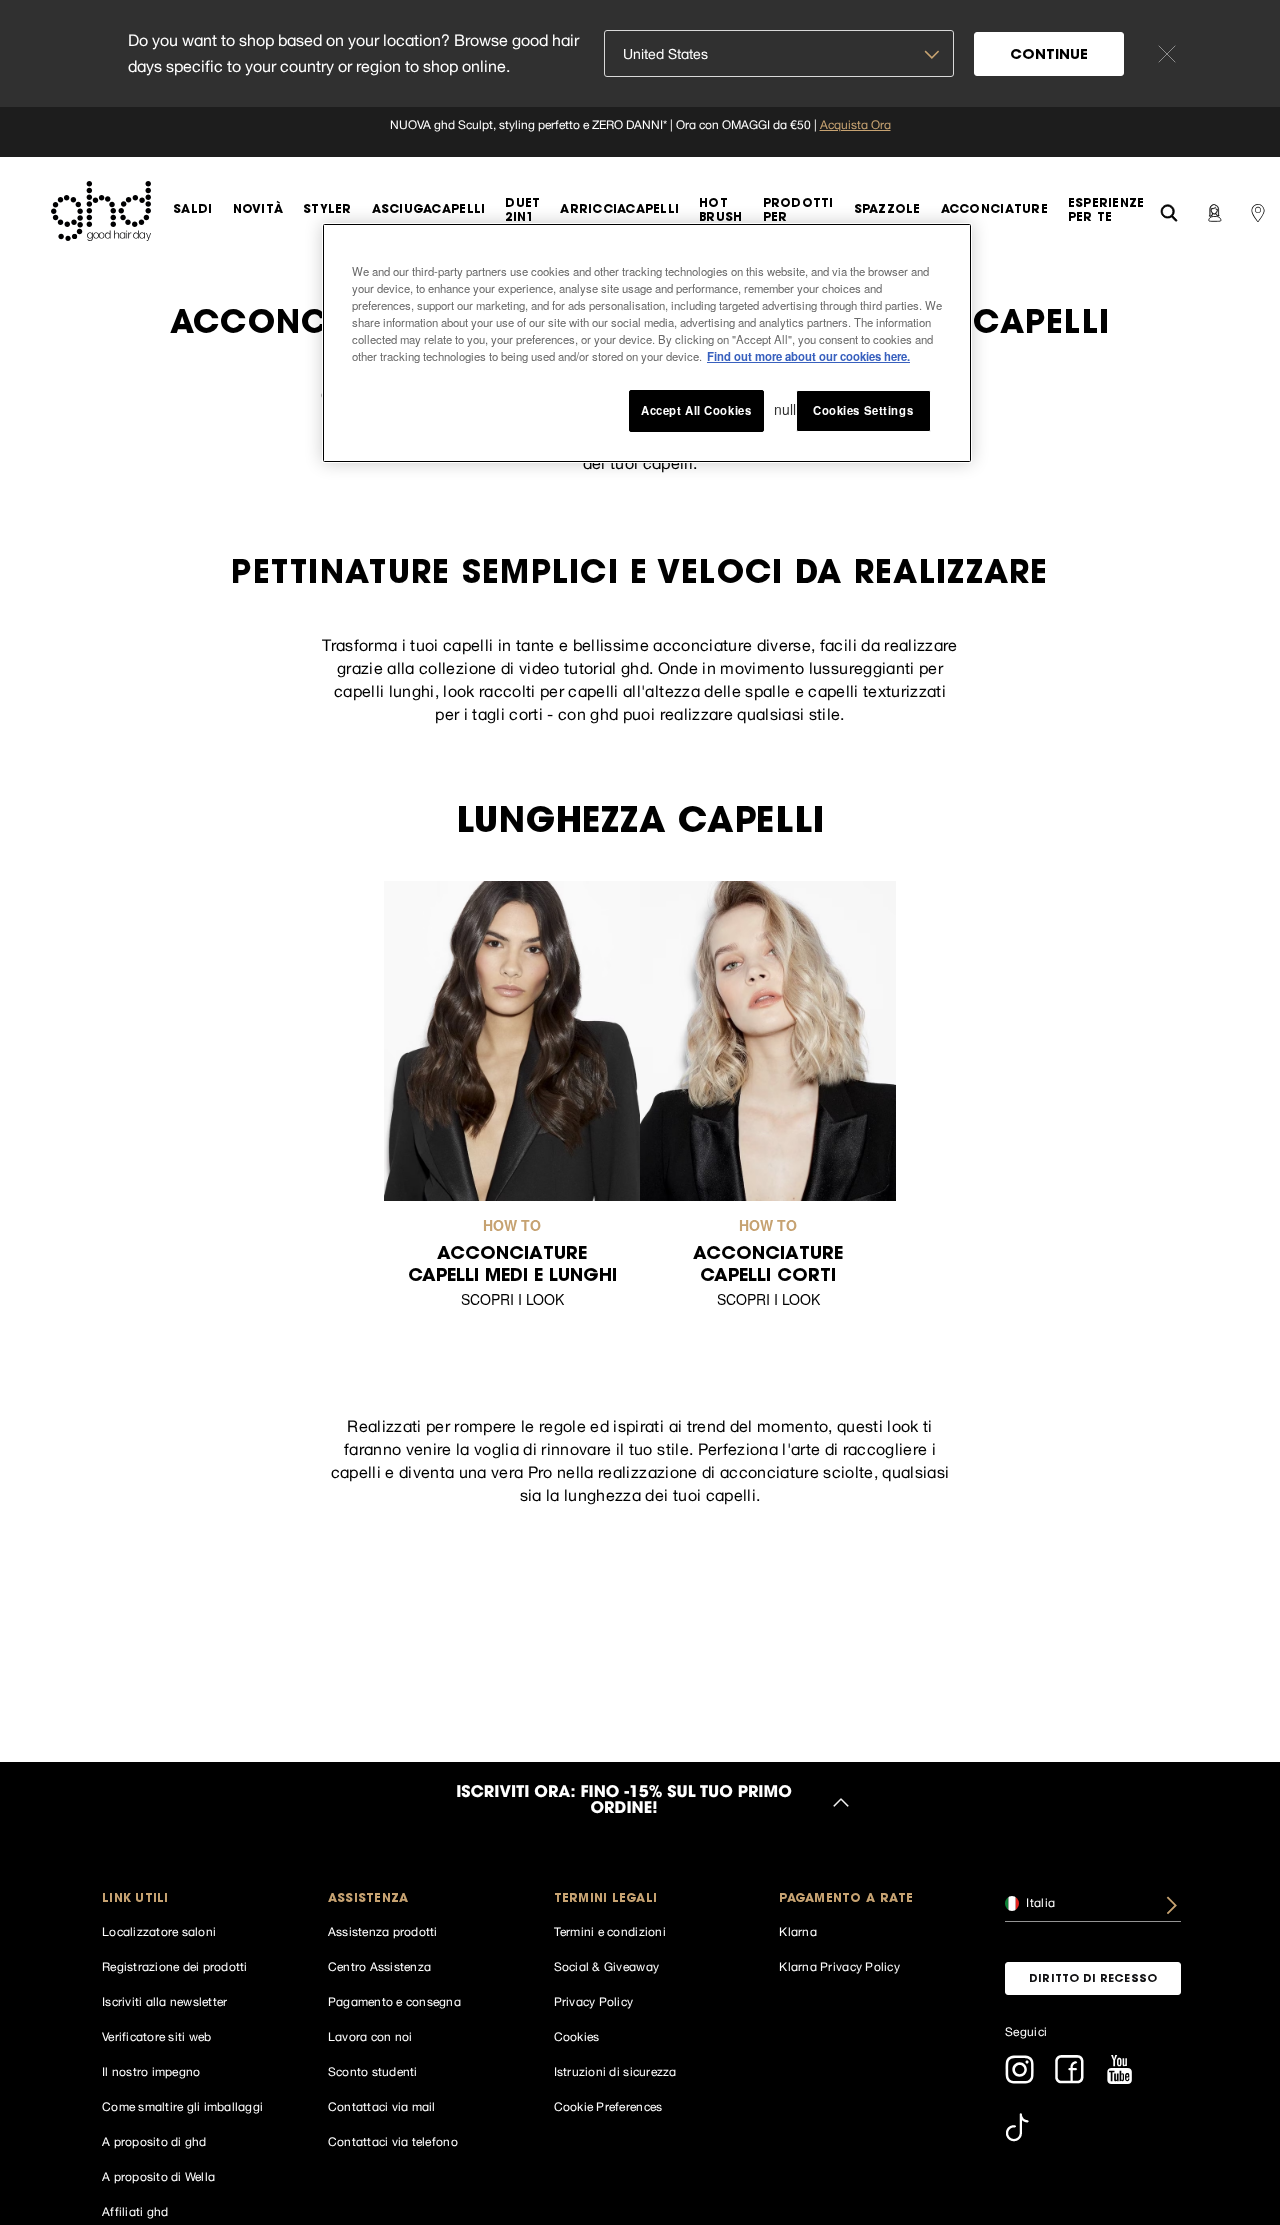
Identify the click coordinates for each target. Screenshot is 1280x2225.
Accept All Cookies (696, 410)
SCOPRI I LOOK (512, 1299)
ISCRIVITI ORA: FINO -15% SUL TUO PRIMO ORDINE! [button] (624, 1802)
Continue (1049, 56)
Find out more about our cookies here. (808, 356)
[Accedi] (1214, 211)
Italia (1039, 1902)
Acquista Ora (855, 125)
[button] (190, 1899)
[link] (640, 132)
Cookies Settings (863, 410)
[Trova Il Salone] (1258, 211)
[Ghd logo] (101, 211)
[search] (1169, 210)
